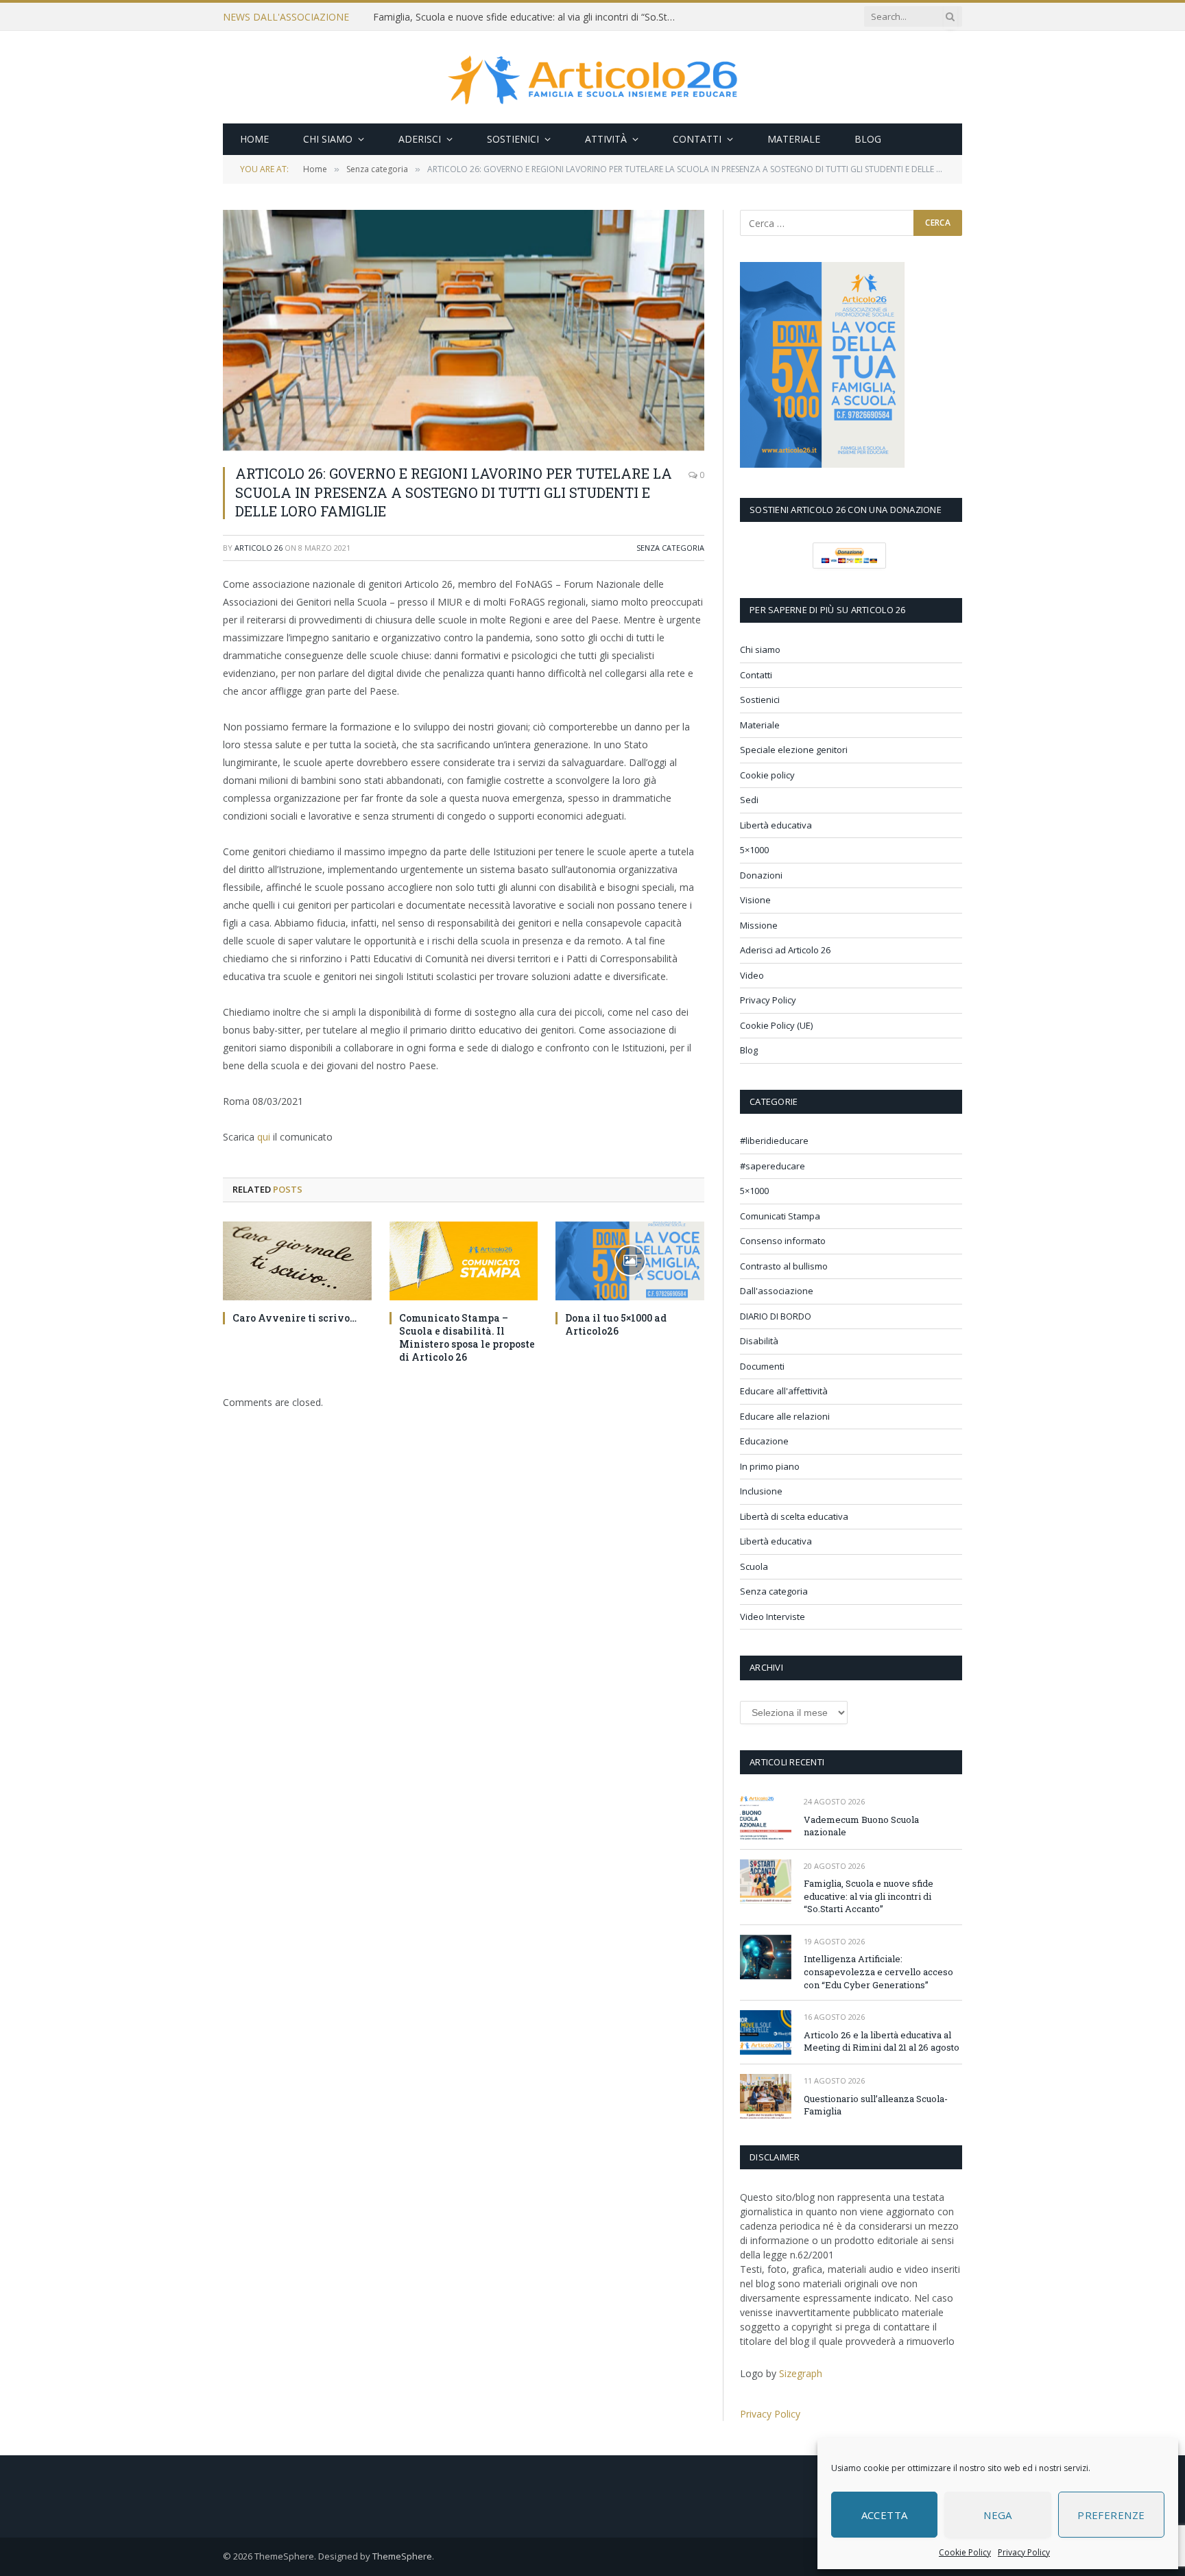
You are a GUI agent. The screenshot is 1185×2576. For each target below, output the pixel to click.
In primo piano (770, 1466)
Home (254, 139)
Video (752, 975)
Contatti (697, 139)
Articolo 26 (259, 548)
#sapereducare (773, 1166)
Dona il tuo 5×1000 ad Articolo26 (616, 1324)
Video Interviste (773, 1617)
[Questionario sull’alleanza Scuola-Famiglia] (766, 2096)
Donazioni (761, 875)
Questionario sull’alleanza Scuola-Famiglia (876, 2105)
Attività (606, 139)
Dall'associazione (777, 1291)
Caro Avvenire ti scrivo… (295, 1318)
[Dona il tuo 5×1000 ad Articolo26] (630, 1261)
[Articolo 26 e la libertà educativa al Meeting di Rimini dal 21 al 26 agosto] (766, 2032)
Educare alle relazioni (785, 1416)
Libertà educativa (776, 825)
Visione (755, 900)
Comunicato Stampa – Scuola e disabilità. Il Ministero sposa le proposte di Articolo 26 (467, 1337)
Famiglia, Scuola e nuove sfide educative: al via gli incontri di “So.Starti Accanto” (527, 17)
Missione (759, 925)
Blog (868, 139)
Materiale (794, 139)
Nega (998, 2515)
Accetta (885, 2515)
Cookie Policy (965, 2552)
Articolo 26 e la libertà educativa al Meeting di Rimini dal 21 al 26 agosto (882, 2041)
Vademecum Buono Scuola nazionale (861, 1826)
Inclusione (761, 1491)
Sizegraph (801, 2373)
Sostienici (513, 139)
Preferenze (1111, 2515)
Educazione (764, 1441)
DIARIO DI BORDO (776, 1316)
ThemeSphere (402, 2556)
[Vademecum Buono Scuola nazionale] (766, 1817)
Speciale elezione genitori (794, 750)
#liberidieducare (774, 1141)
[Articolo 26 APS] (592, 77)
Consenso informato (783, 1241)
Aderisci (420, 139)
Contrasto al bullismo (784, 1266)
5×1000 (754, 850)
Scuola (754, 1566)
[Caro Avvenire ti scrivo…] (297, 1261)
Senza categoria (670, 548)
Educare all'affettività (784, 1391)
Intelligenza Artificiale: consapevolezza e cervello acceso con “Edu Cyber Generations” (878, 1971)
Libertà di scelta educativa (794, 1516)
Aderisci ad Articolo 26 (785, 950)
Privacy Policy (1024, 2552)
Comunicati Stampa (780, 1216)
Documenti (762, 1366)
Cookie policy (767, 775)
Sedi (749, 800)
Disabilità (759, 1341)
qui (264, 1137)
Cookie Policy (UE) (776, 1025)
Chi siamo (328, 139)
